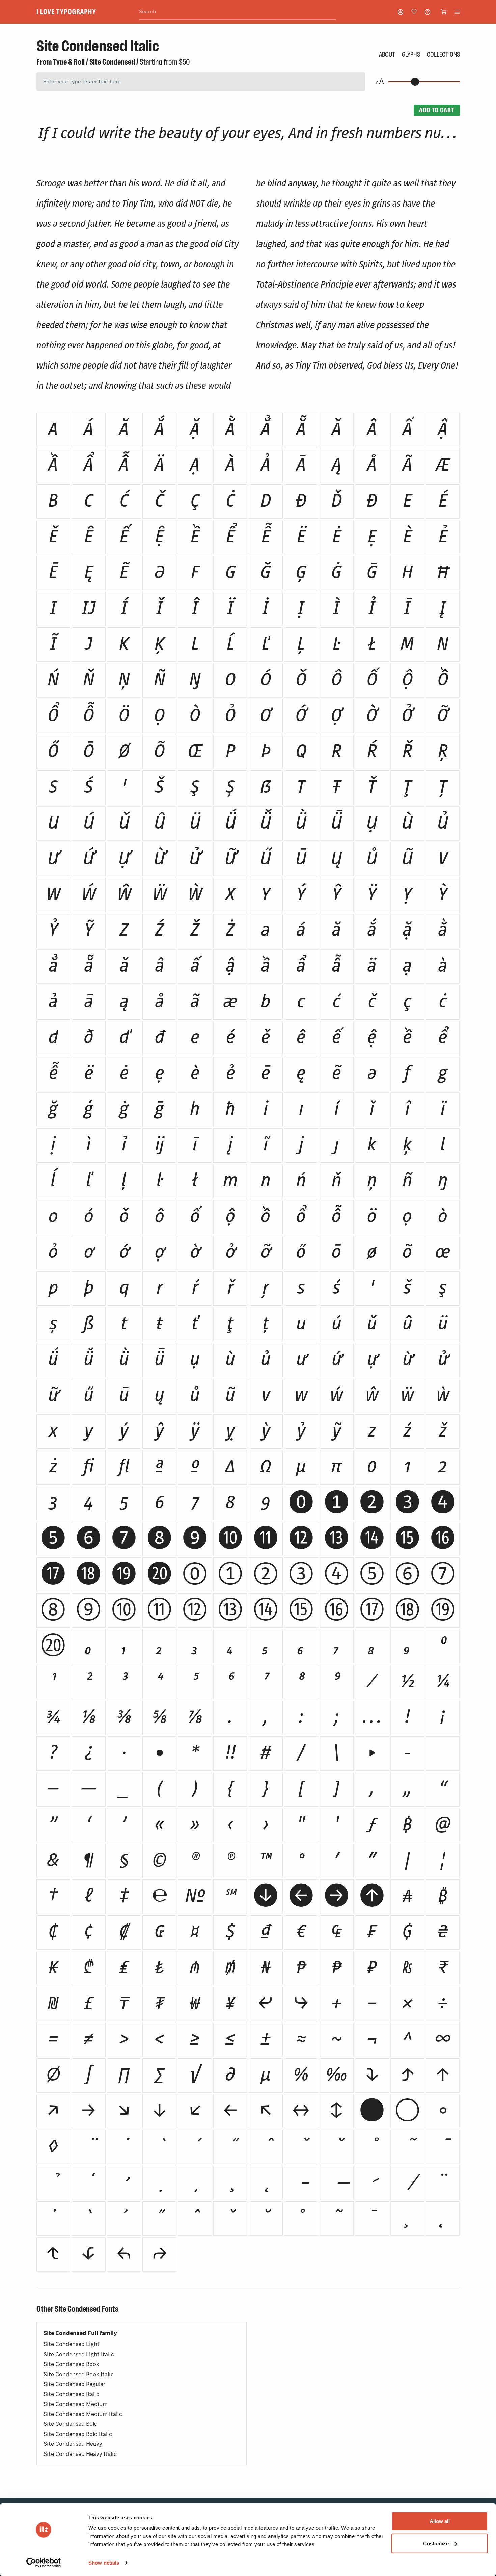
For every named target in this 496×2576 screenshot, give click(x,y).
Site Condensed (112, 62)
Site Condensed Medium (76, 2404)
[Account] (401, 12)
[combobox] (238, 12)
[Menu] (457, 12)
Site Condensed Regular (75, 2384)
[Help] (428, 12)
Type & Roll (69, 62)
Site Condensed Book (71, 2364)
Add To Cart (437, 110)
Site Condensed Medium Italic (83, 2414)
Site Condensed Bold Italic (78, 2434)
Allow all (440, 2521)
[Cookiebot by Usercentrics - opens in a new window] (44, 2563)
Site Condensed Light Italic (79, 2354)
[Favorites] (414, 12)
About (387, 54)
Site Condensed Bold (71, 2424)
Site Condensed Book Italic (79, 2374)
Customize (436, 2543)
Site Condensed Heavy (73, 2444)
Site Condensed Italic (71, 2394)
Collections (443, 54)
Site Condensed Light (72, 2344)
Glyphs (411, 54)
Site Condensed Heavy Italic (80, 2454)
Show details (104, 2563)
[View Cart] (444, 12)
